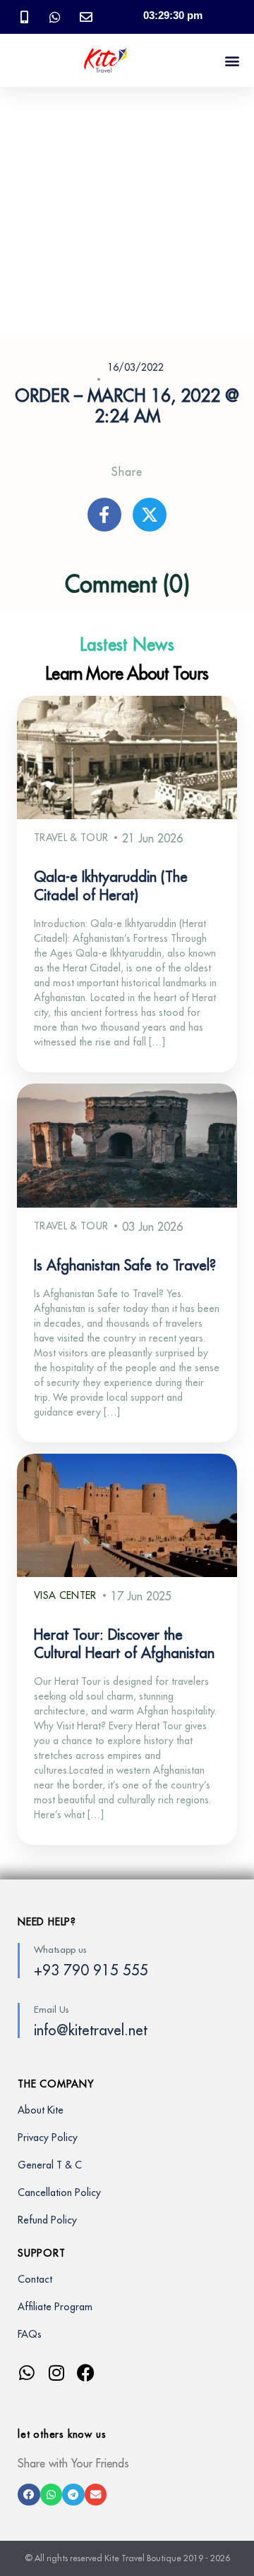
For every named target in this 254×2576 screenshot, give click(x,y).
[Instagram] (56, 2373)
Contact (35, 2279)
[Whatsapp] (26, 2373)
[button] (232, 60)
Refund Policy (47, 2220)
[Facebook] (86, 2373)
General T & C (50, 2165)
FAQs (30, 2334)
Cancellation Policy (59, 2192)
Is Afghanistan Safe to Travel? (125, 1266)
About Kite (41, 2110)
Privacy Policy (48, 2138)
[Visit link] (127, 2394)
